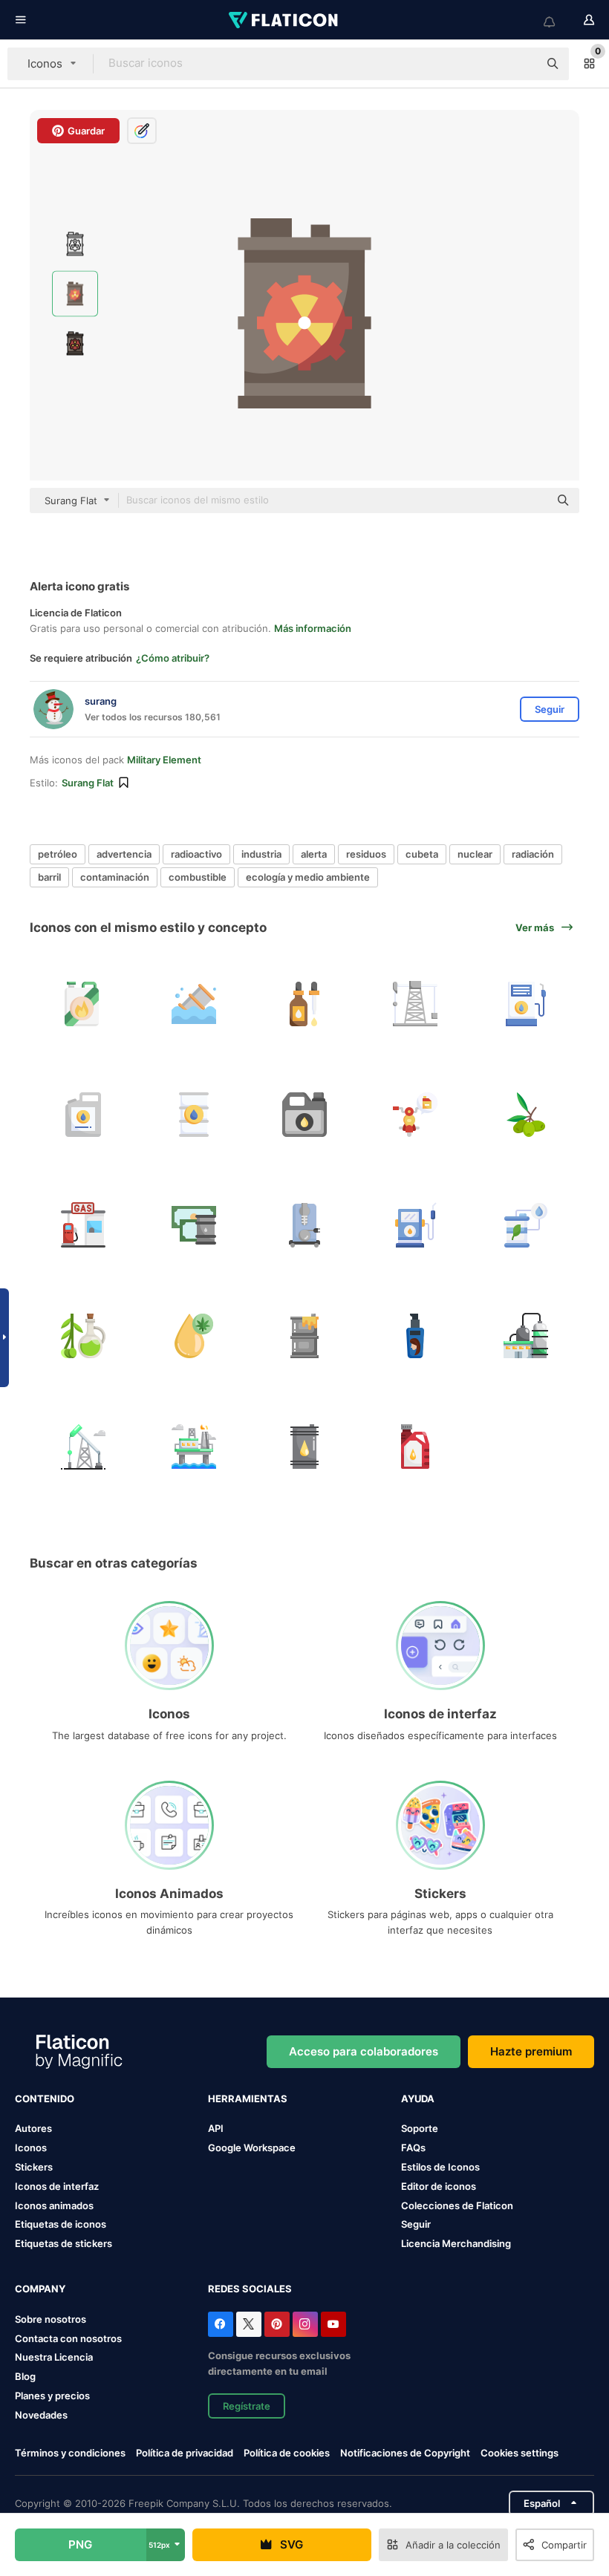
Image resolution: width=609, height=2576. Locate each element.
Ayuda (418, 2099)
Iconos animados (54, 2205)
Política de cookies (287, 2453)
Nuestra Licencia (54, 2357)
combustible (198, 877)
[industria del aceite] (83, 1447)
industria (261, 854)
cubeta (422, 854)
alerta (314, 854)
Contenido (45, 2099)
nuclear (475, 854)
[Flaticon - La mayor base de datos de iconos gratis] (284, 20)
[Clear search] (520, 64)
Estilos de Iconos (440, 2167)
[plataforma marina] (194, 1447)
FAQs (413, 2148)
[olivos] (526, 1115)
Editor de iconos (439, 2186)
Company (40, 2289)
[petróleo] (415, 1336)
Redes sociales (250, 2289)
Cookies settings (520, 2453)
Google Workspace (252, 2148)
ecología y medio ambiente (308, 877)
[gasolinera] (83, 1225)
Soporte (420, 2128)
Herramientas (248, 2099)
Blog (25, 2376)
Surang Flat (88, 783)
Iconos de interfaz (57, 2186)
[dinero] (194, 1225)
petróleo (58, 854)
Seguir (416, 2224)
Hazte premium (531, 2051)
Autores (33, 2128)
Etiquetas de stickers (63, 2243)
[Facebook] (221, 2324)
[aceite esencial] (304, 1004)
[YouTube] (333, 2324)
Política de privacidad (185, 2453)
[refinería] (526, 1336)
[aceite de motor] (415, 1447)
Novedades (41, 2415)
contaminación (115, 877)
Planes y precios (52, 2396)
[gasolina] (526, 1004)
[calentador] (304, 1225)
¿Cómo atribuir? (173, 658)
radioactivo (196, 854)
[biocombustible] (194, 1115)
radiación (533, 854)
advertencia (124, 854)
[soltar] (194, 1336)
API (216, 2128)
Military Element (164, 760)
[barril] (194, 1004)
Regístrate (247, 2406)
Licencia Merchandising (456, 2243)
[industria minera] (415, 1004)
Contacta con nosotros (68, 2338)
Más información (313, 628)
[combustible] (83, 1004)
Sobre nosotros (51, 2319)
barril (49, 877)
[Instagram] (305, 2324)
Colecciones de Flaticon (457, 2205)
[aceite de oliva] (83, 1336)
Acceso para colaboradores (364, 2051)
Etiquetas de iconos (61, 2224)
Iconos (31, 2148)
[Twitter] (249, 2324)
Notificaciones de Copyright (405, 2453)
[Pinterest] (277, 2324)
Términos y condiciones (70, 2453)
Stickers (34, 2167)
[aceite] (304, 1115)
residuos (366, 854)
